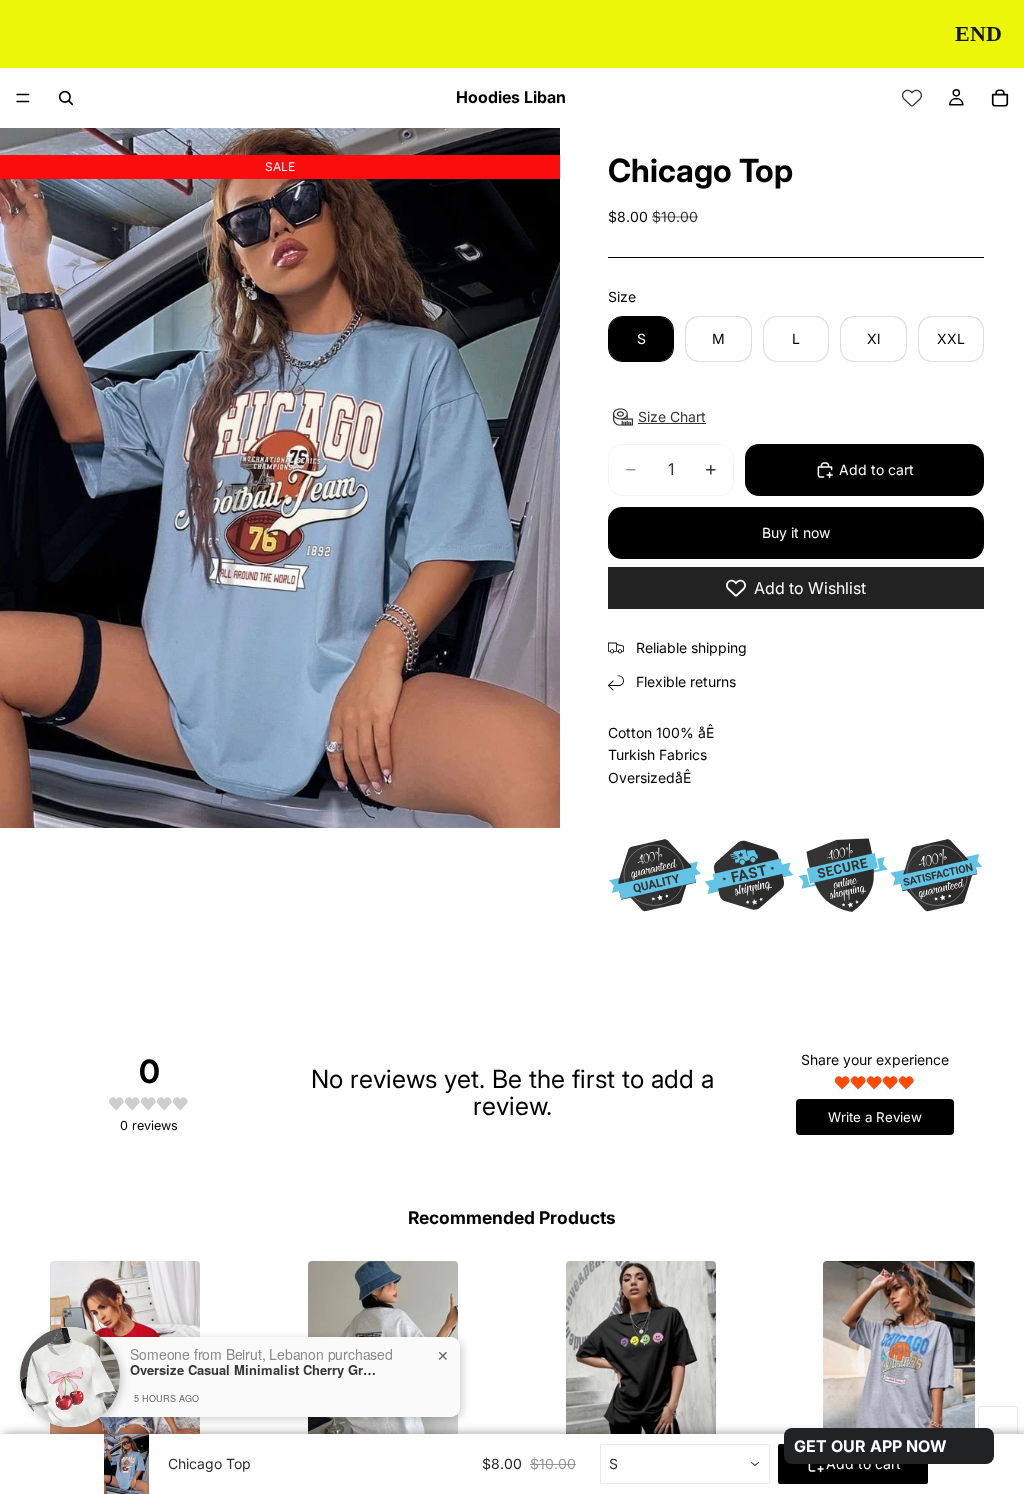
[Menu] (23, 98)
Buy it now (796, 532)
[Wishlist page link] (912, 98)
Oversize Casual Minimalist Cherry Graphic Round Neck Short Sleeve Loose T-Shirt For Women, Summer (255, 1370)
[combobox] (685, 1464)
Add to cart (876, 469)
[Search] (66, 98)
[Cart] (1000, 98)
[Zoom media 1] (280, 478)
